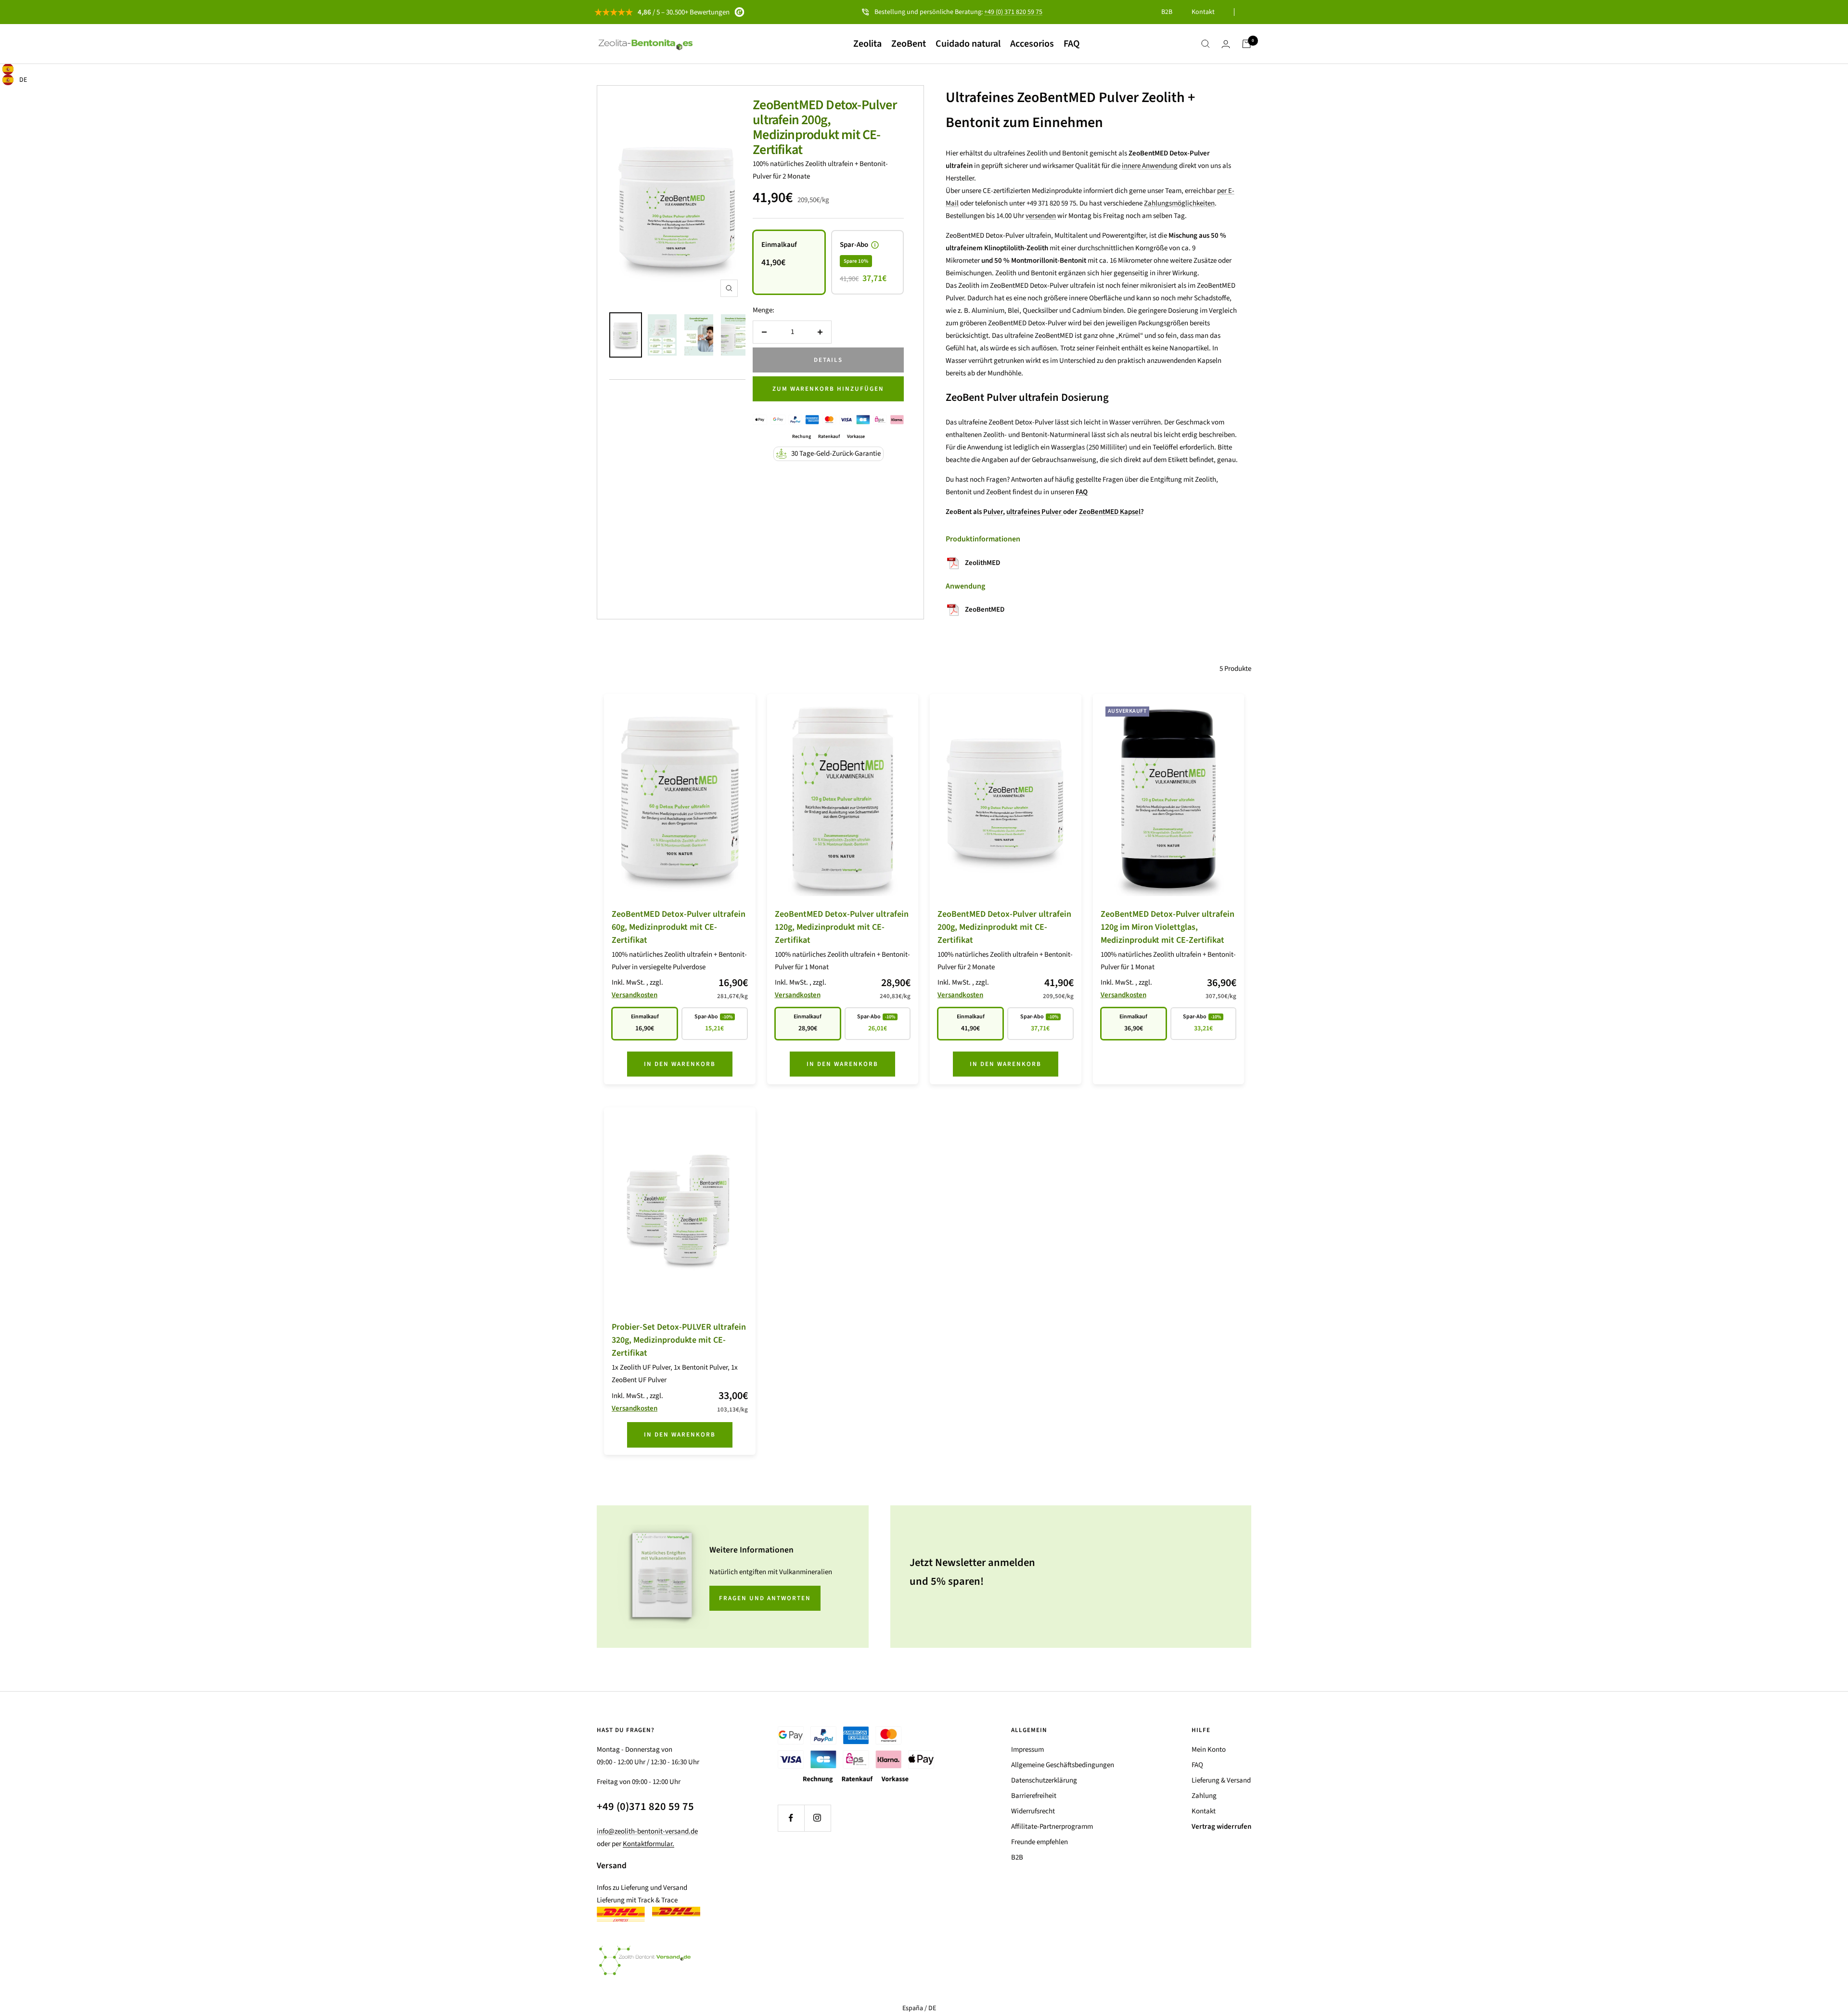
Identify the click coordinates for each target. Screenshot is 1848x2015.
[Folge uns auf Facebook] (791, 1818)
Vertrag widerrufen (1221, 1827)
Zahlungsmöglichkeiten (1179, 203)
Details (828, 360)
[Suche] (1206, 44)
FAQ (1072, 44)
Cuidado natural (968, 44)
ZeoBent (909, 44)
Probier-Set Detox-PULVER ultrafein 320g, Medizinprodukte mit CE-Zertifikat (679, 1340)
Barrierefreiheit (1034, 1796)
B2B (1167, 12)
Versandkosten (635, 995)
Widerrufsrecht (1033, 1811)
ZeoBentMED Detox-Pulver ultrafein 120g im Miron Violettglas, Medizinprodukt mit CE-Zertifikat (1168, 927)
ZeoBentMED (985, 610)
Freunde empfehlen (1039, 1842)
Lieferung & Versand (1221, 1780)
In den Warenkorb (680, 1064)
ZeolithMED (982, 563)
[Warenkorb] (1246, 44)
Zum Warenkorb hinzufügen (828, 389)
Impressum (1027, 1750)
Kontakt (1203, 12)
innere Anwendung (1150, 166)
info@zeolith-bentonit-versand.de (647, 1831)
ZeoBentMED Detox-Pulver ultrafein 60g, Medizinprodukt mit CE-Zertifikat (679, 927)
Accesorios (1032, 44)
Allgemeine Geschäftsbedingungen (1063, 1765)
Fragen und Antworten (765, 1598)
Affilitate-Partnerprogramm (1052, 1827)
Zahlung (1204, 1796)
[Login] (1226, 44)
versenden (1041, 216)
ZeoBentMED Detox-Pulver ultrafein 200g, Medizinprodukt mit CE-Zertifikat (825, 127)
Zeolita (867, 44)
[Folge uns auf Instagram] (817, 1818)
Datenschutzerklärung (1044, 1780)
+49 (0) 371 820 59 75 (1013, 12)
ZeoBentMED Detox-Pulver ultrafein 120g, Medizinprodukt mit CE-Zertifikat (842, 927)
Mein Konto (1209, 1750)
